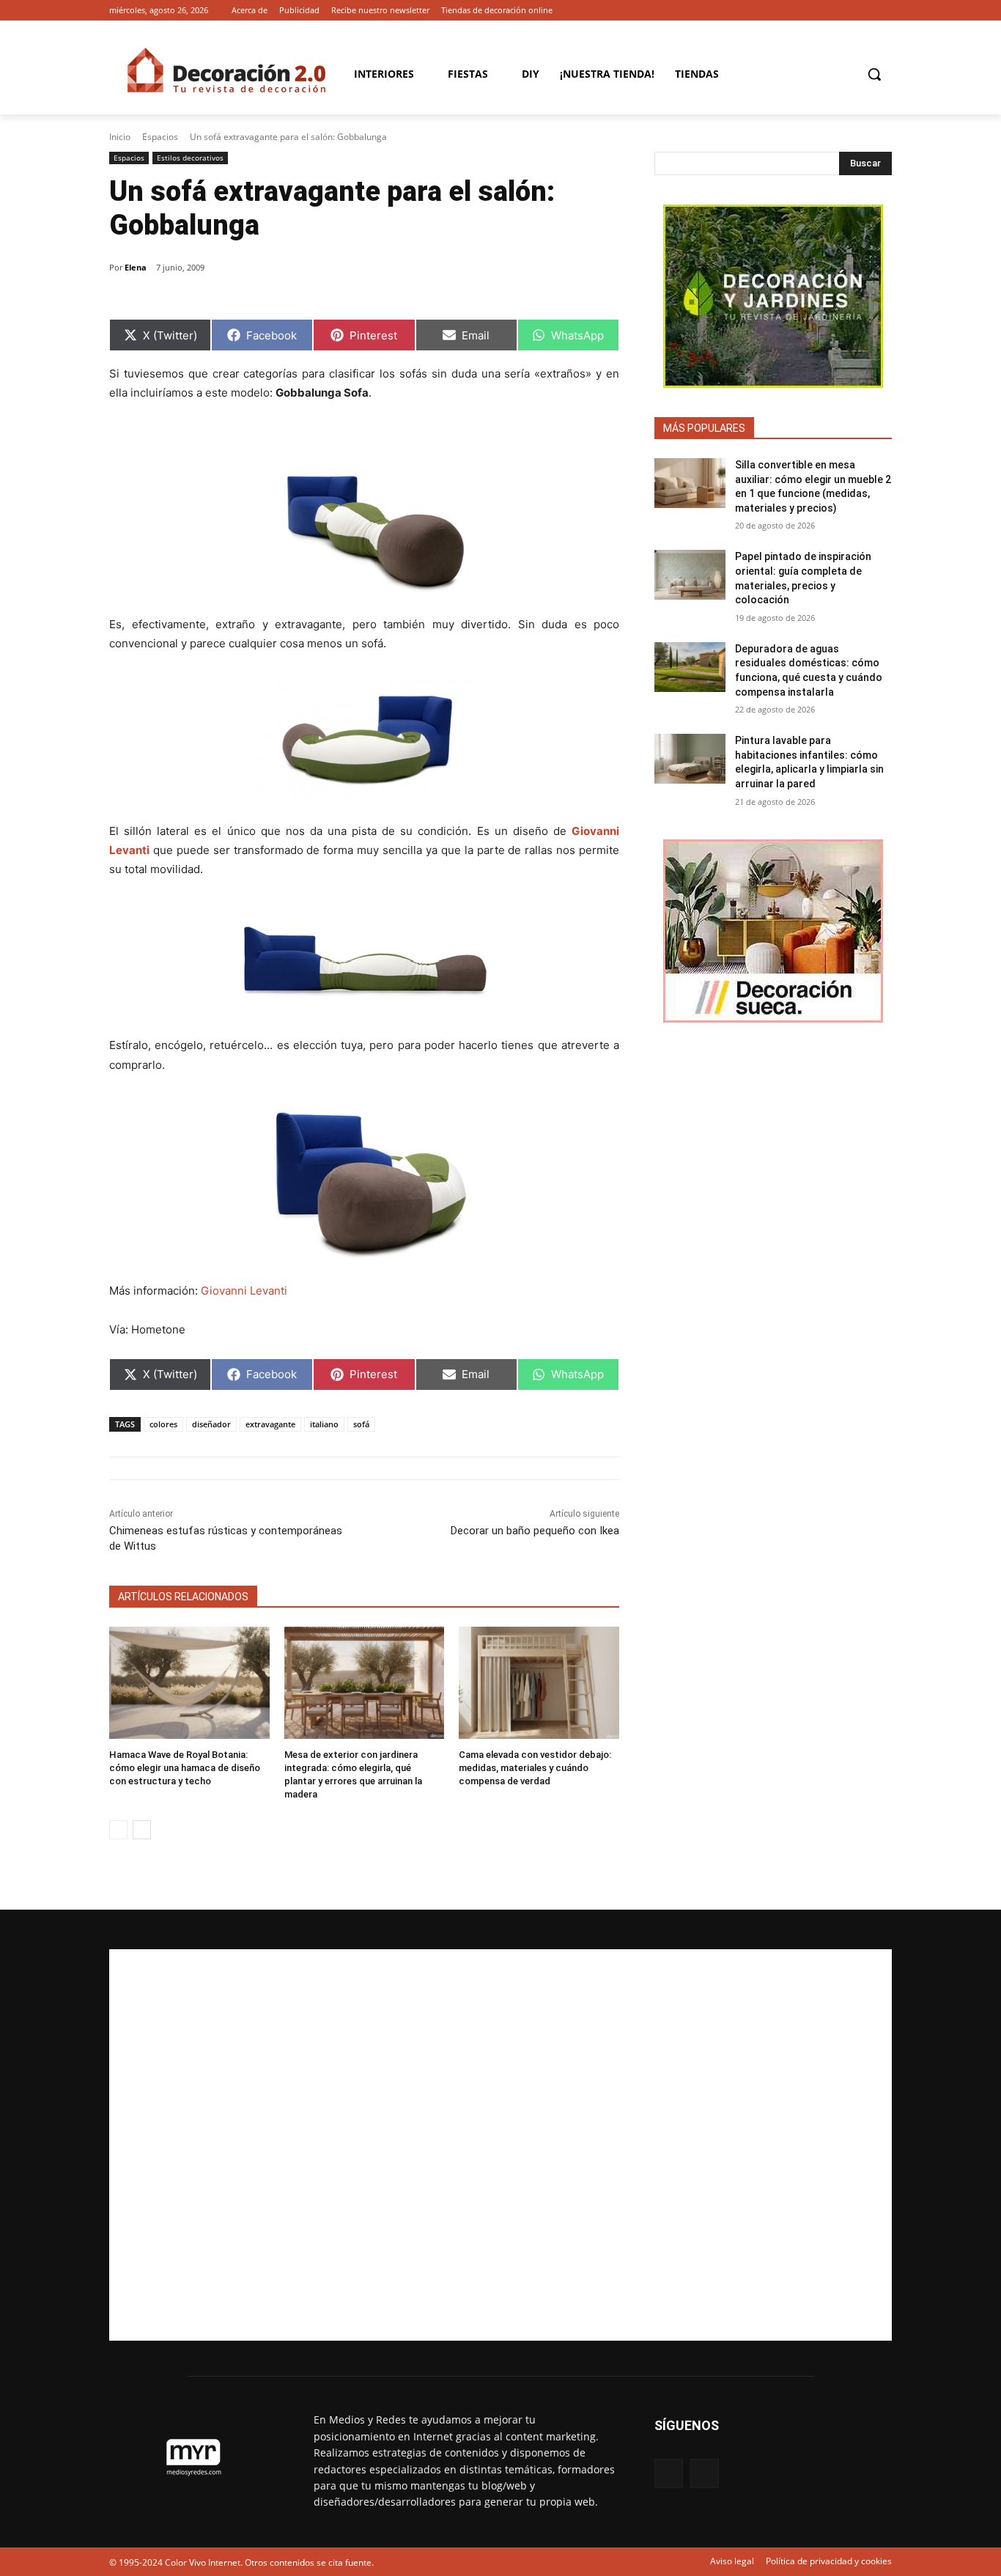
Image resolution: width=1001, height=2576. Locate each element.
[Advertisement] (500, 2145)
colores (163, 1424)
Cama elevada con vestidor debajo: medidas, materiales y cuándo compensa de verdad (535, 1768)
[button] (874, 74)
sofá (361, 1424)
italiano (324, 1424)
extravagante (270, 1424)
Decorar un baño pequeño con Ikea (535, 1531)
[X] (883, 11)
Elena (136, 267)
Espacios (160, 137)
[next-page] (142, 1830)
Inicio (120, 137)
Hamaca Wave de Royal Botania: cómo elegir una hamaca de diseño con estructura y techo (185, 1768)
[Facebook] (863, 11)
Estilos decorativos (190, 158)
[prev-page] (118, 1830)
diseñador (211, 1424)
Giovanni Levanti (244, 1291)
